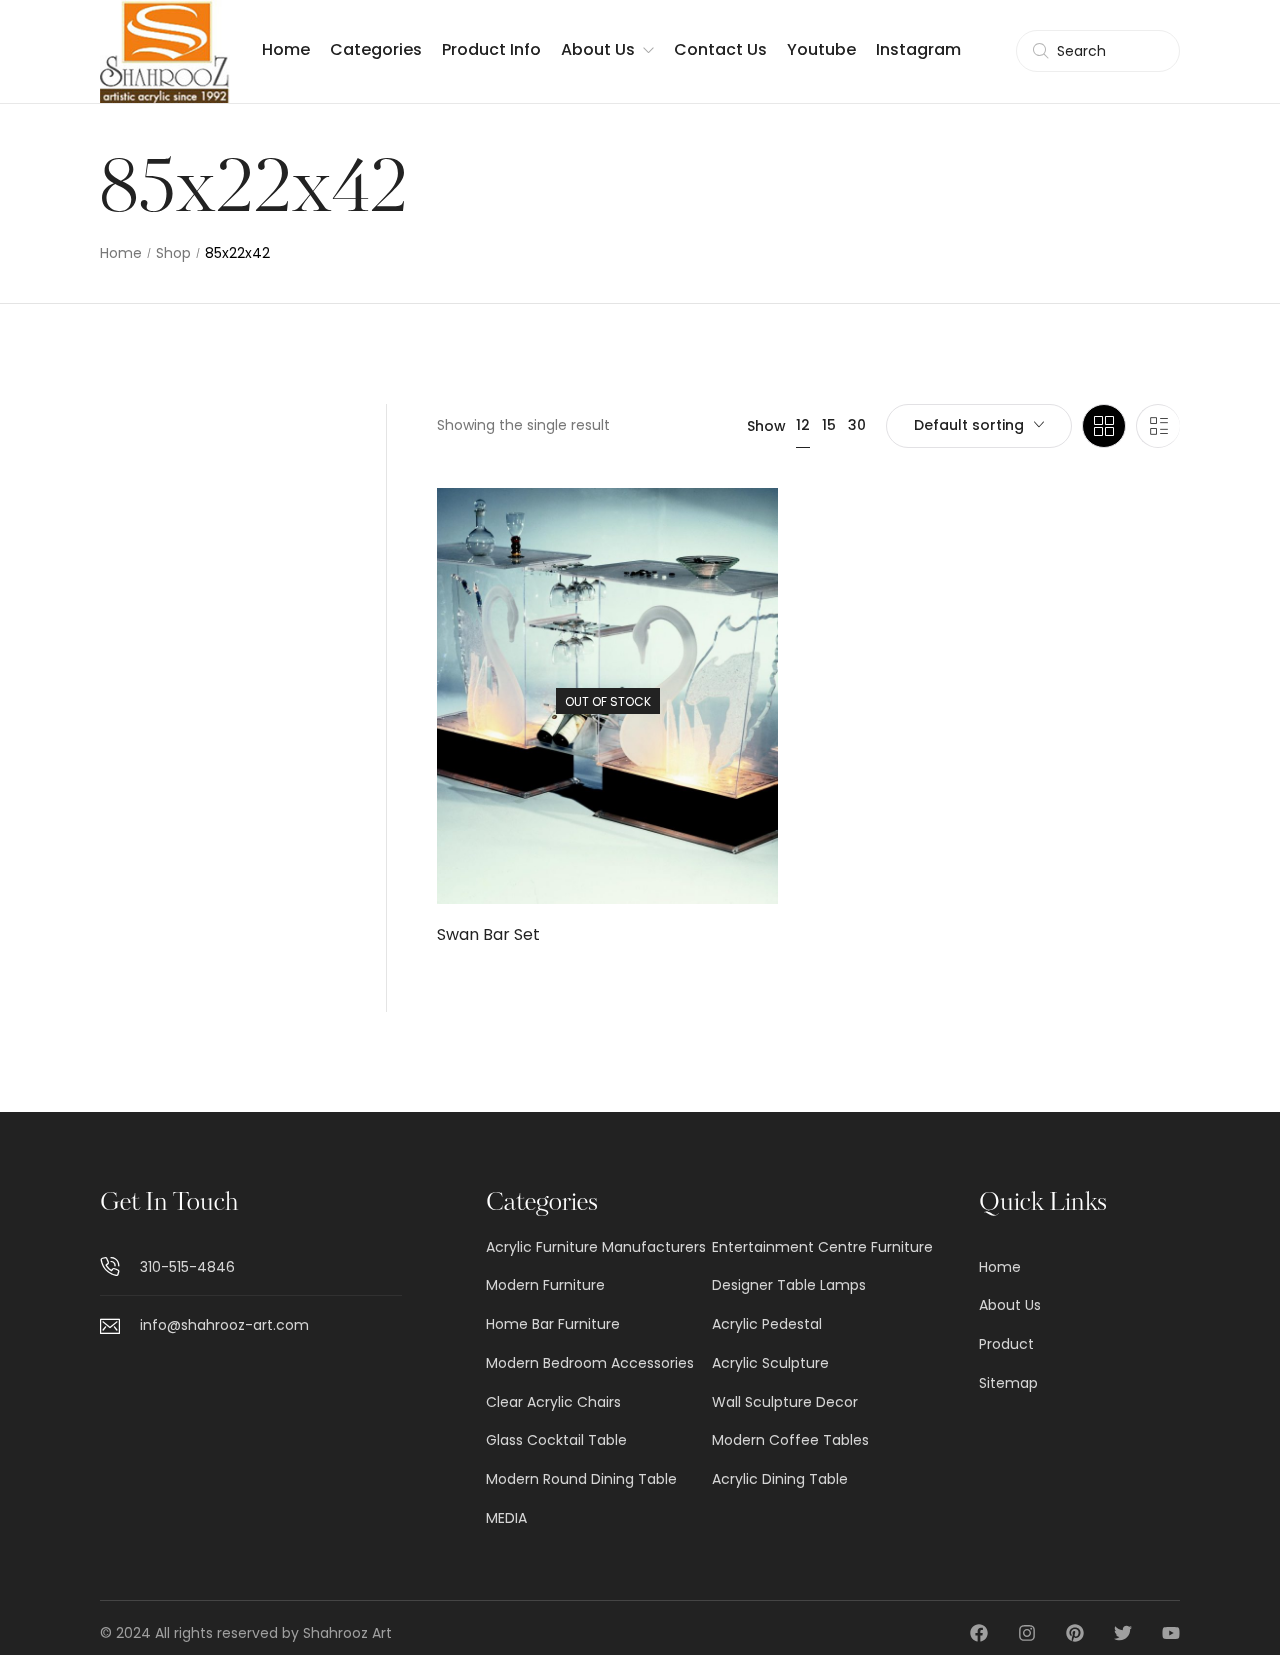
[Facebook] (979, 1633)
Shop (173, 253)
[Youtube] (1171, 1633)
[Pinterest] (1075, 1633)
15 (829, 425)
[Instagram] (1027, 1633)
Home (121, 253)
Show (766, 426)
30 (857, 425)
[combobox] (979, 426)
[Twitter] (1123, 1633)
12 (803, 425)
